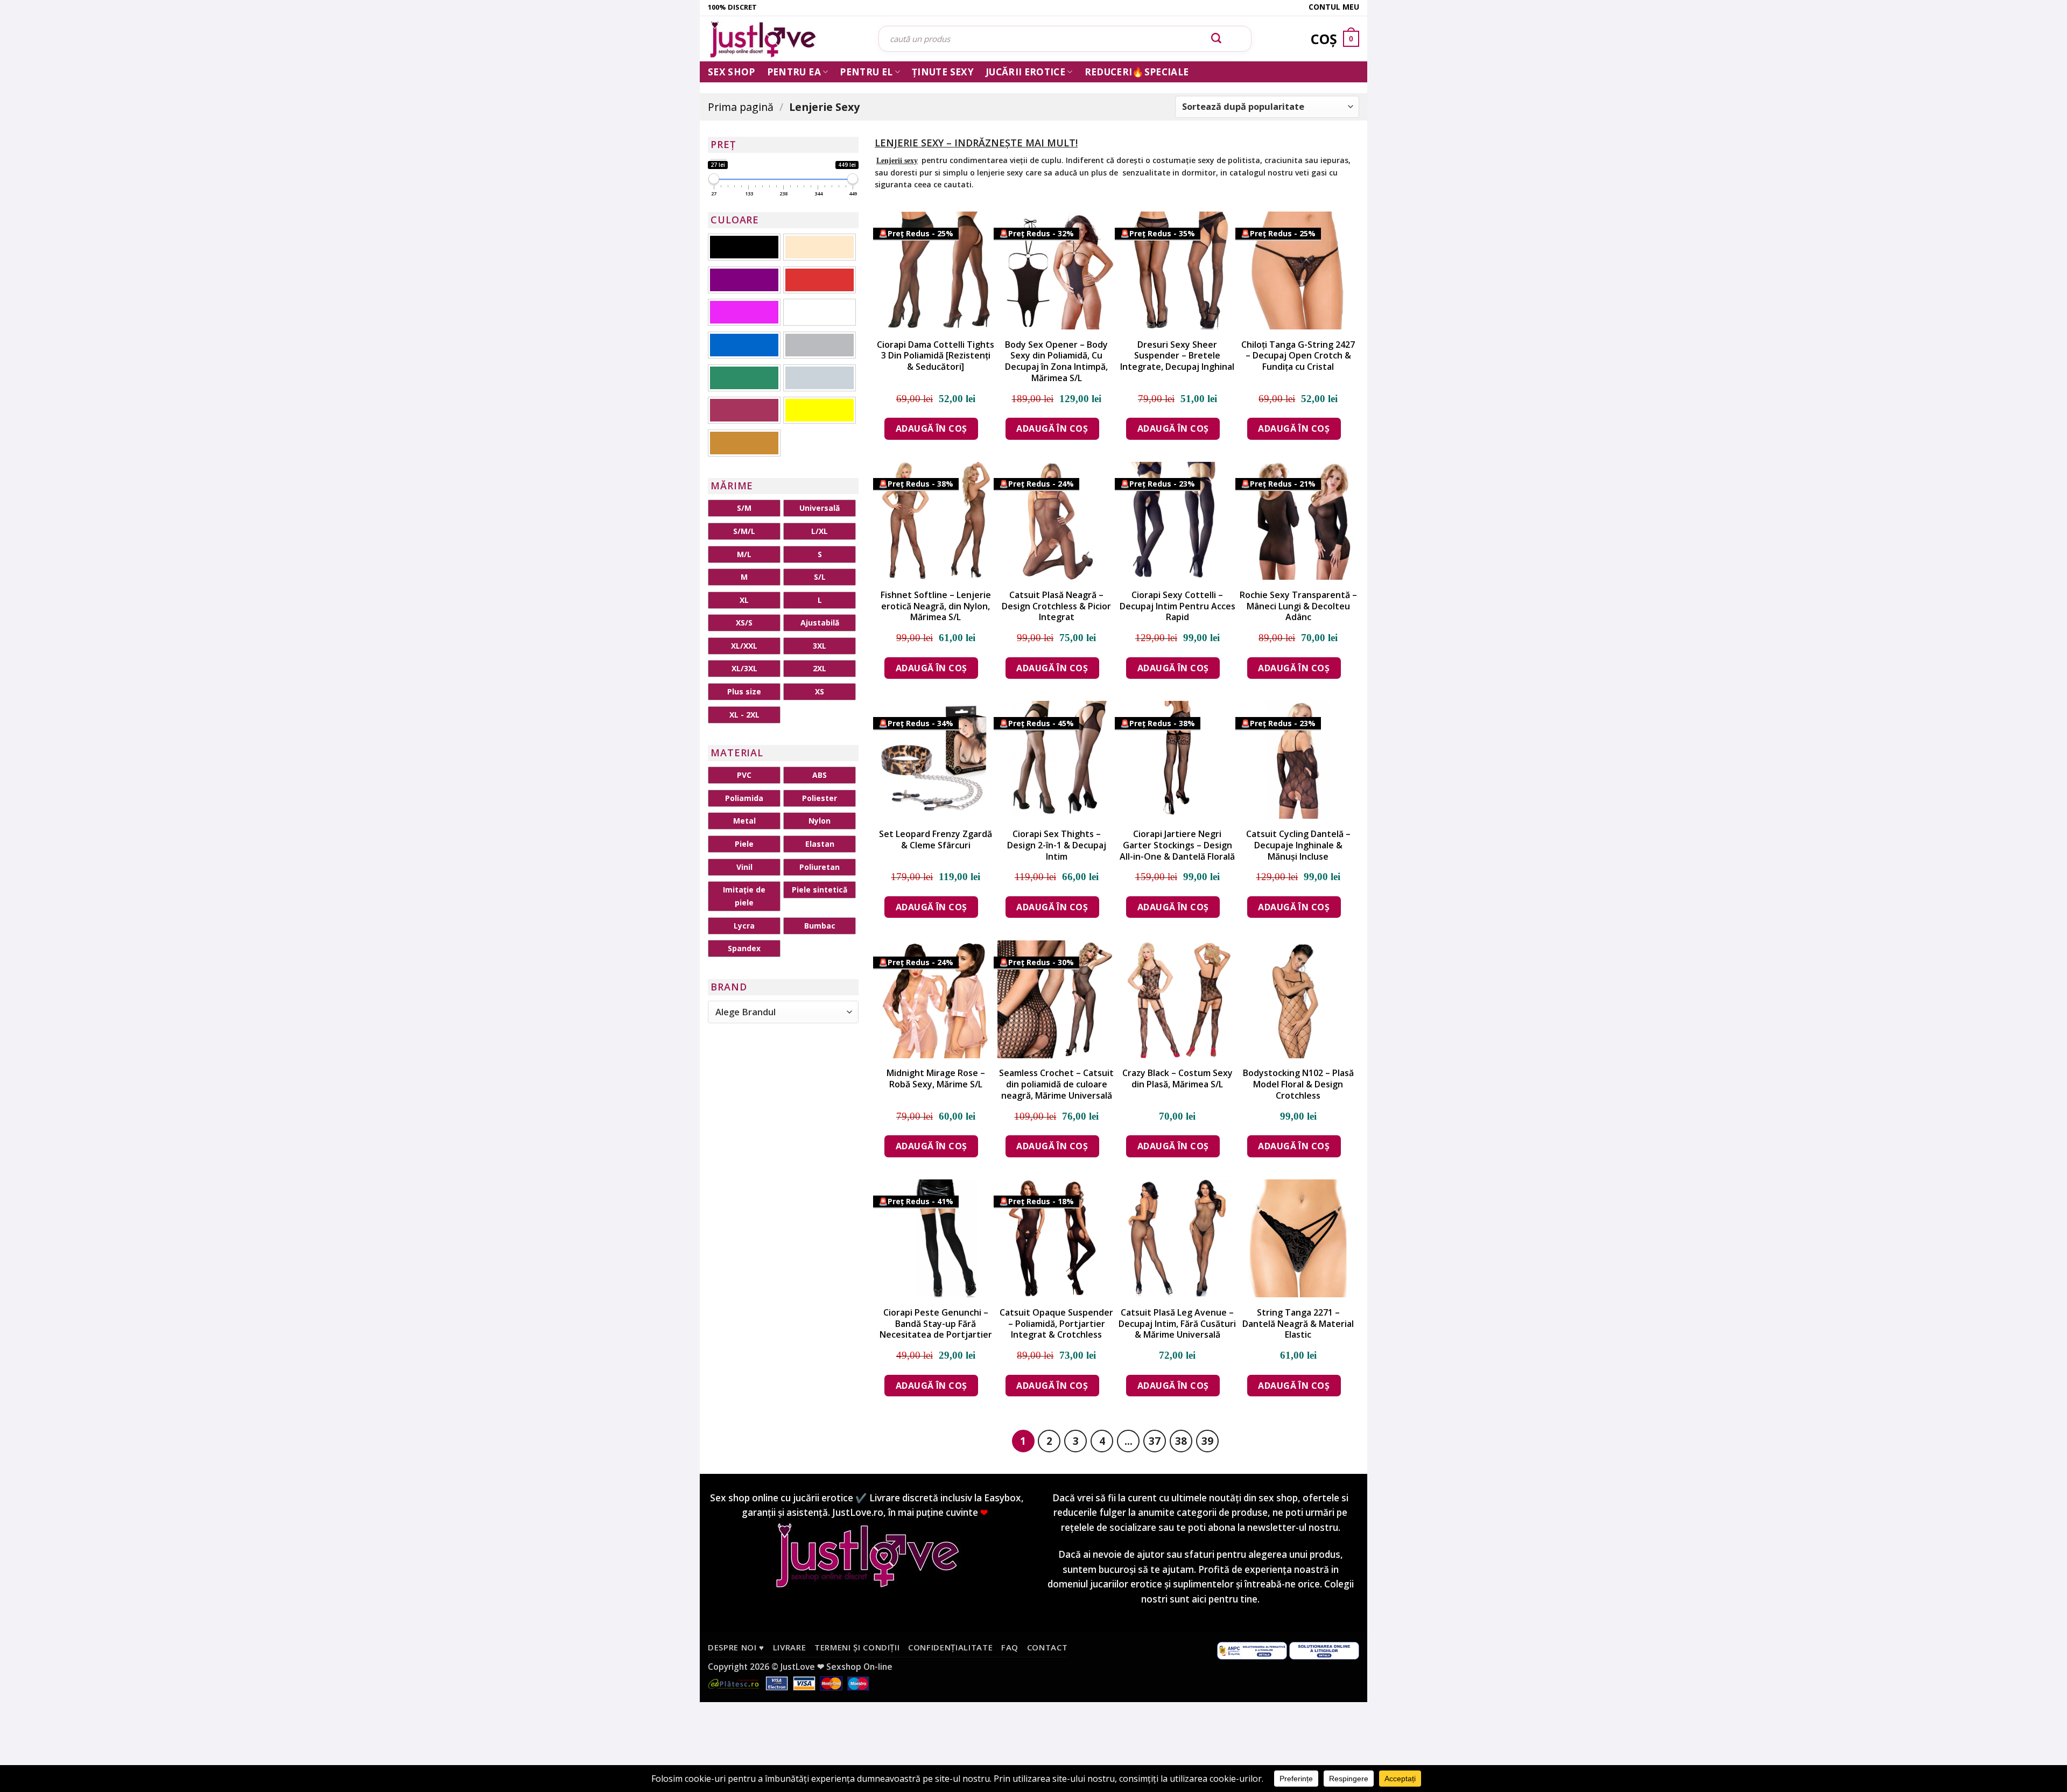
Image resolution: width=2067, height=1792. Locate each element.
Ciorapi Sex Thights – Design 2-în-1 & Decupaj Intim (1057, 845)
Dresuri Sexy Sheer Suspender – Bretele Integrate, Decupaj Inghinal (1177, 356)
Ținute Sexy (943, 72)
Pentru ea (794, 72)
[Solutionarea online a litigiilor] (1324, 1650)
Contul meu (1334, 7)
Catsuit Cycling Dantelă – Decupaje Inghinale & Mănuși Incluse (1298, 845)
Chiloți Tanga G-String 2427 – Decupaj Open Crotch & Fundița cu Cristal (1298, 356)
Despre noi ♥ (736, 1647)
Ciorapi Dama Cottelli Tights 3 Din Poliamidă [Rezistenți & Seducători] (936, 356)
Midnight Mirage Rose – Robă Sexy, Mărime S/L (936, 1079)
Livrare (790, 1647)
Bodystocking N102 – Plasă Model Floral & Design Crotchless (1298, 1084)
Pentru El (866, 72)
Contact (1047, 1647)
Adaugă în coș (931, 428)
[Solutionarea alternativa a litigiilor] (1252, 1650)
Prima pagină (741, 107)
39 (1207, 1441)
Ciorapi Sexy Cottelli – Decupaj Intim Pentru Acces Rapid (1177, 606)
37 (1155, 1441)
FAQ (1010, 1647)
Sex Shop (732, 72)
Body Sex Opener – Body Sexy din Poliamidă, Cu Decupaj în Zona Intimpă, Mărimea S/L (1056, 361)
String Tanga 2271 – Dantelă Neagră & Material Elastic (1298, 1324)
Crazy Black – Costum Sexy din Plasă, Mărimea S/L (1177, 1079)
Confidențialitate (950, 1647)
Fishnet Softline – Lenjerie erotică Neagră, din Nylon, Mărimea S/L (936, 606)
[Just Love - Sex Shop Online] (785, 39)
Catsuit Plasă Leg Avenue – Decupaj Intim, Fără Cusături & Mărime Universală (1177, 1324)
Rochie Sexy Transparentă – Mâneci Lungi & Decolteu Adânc (1298, 606)
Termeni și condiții (857, 1647)
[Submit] (1217, 39)
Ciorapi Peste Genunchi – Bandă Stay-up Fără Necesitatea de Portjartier (936, 1324)
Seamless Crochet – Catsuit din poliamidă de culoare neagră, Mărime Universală (1056, 1084)
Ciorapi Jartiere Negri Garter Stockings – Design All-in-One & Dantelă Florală (1177, 845)
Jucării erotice (1025, 72)
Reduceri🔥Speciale (1137, 72)
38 (1181, 1441)
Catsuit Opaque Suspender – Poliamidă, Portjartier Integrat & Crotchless (1056, 1324)
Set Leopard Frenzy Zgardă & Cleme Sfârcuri (936, 840)
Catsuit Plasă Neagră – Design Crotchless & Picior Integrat (1056, 606)
